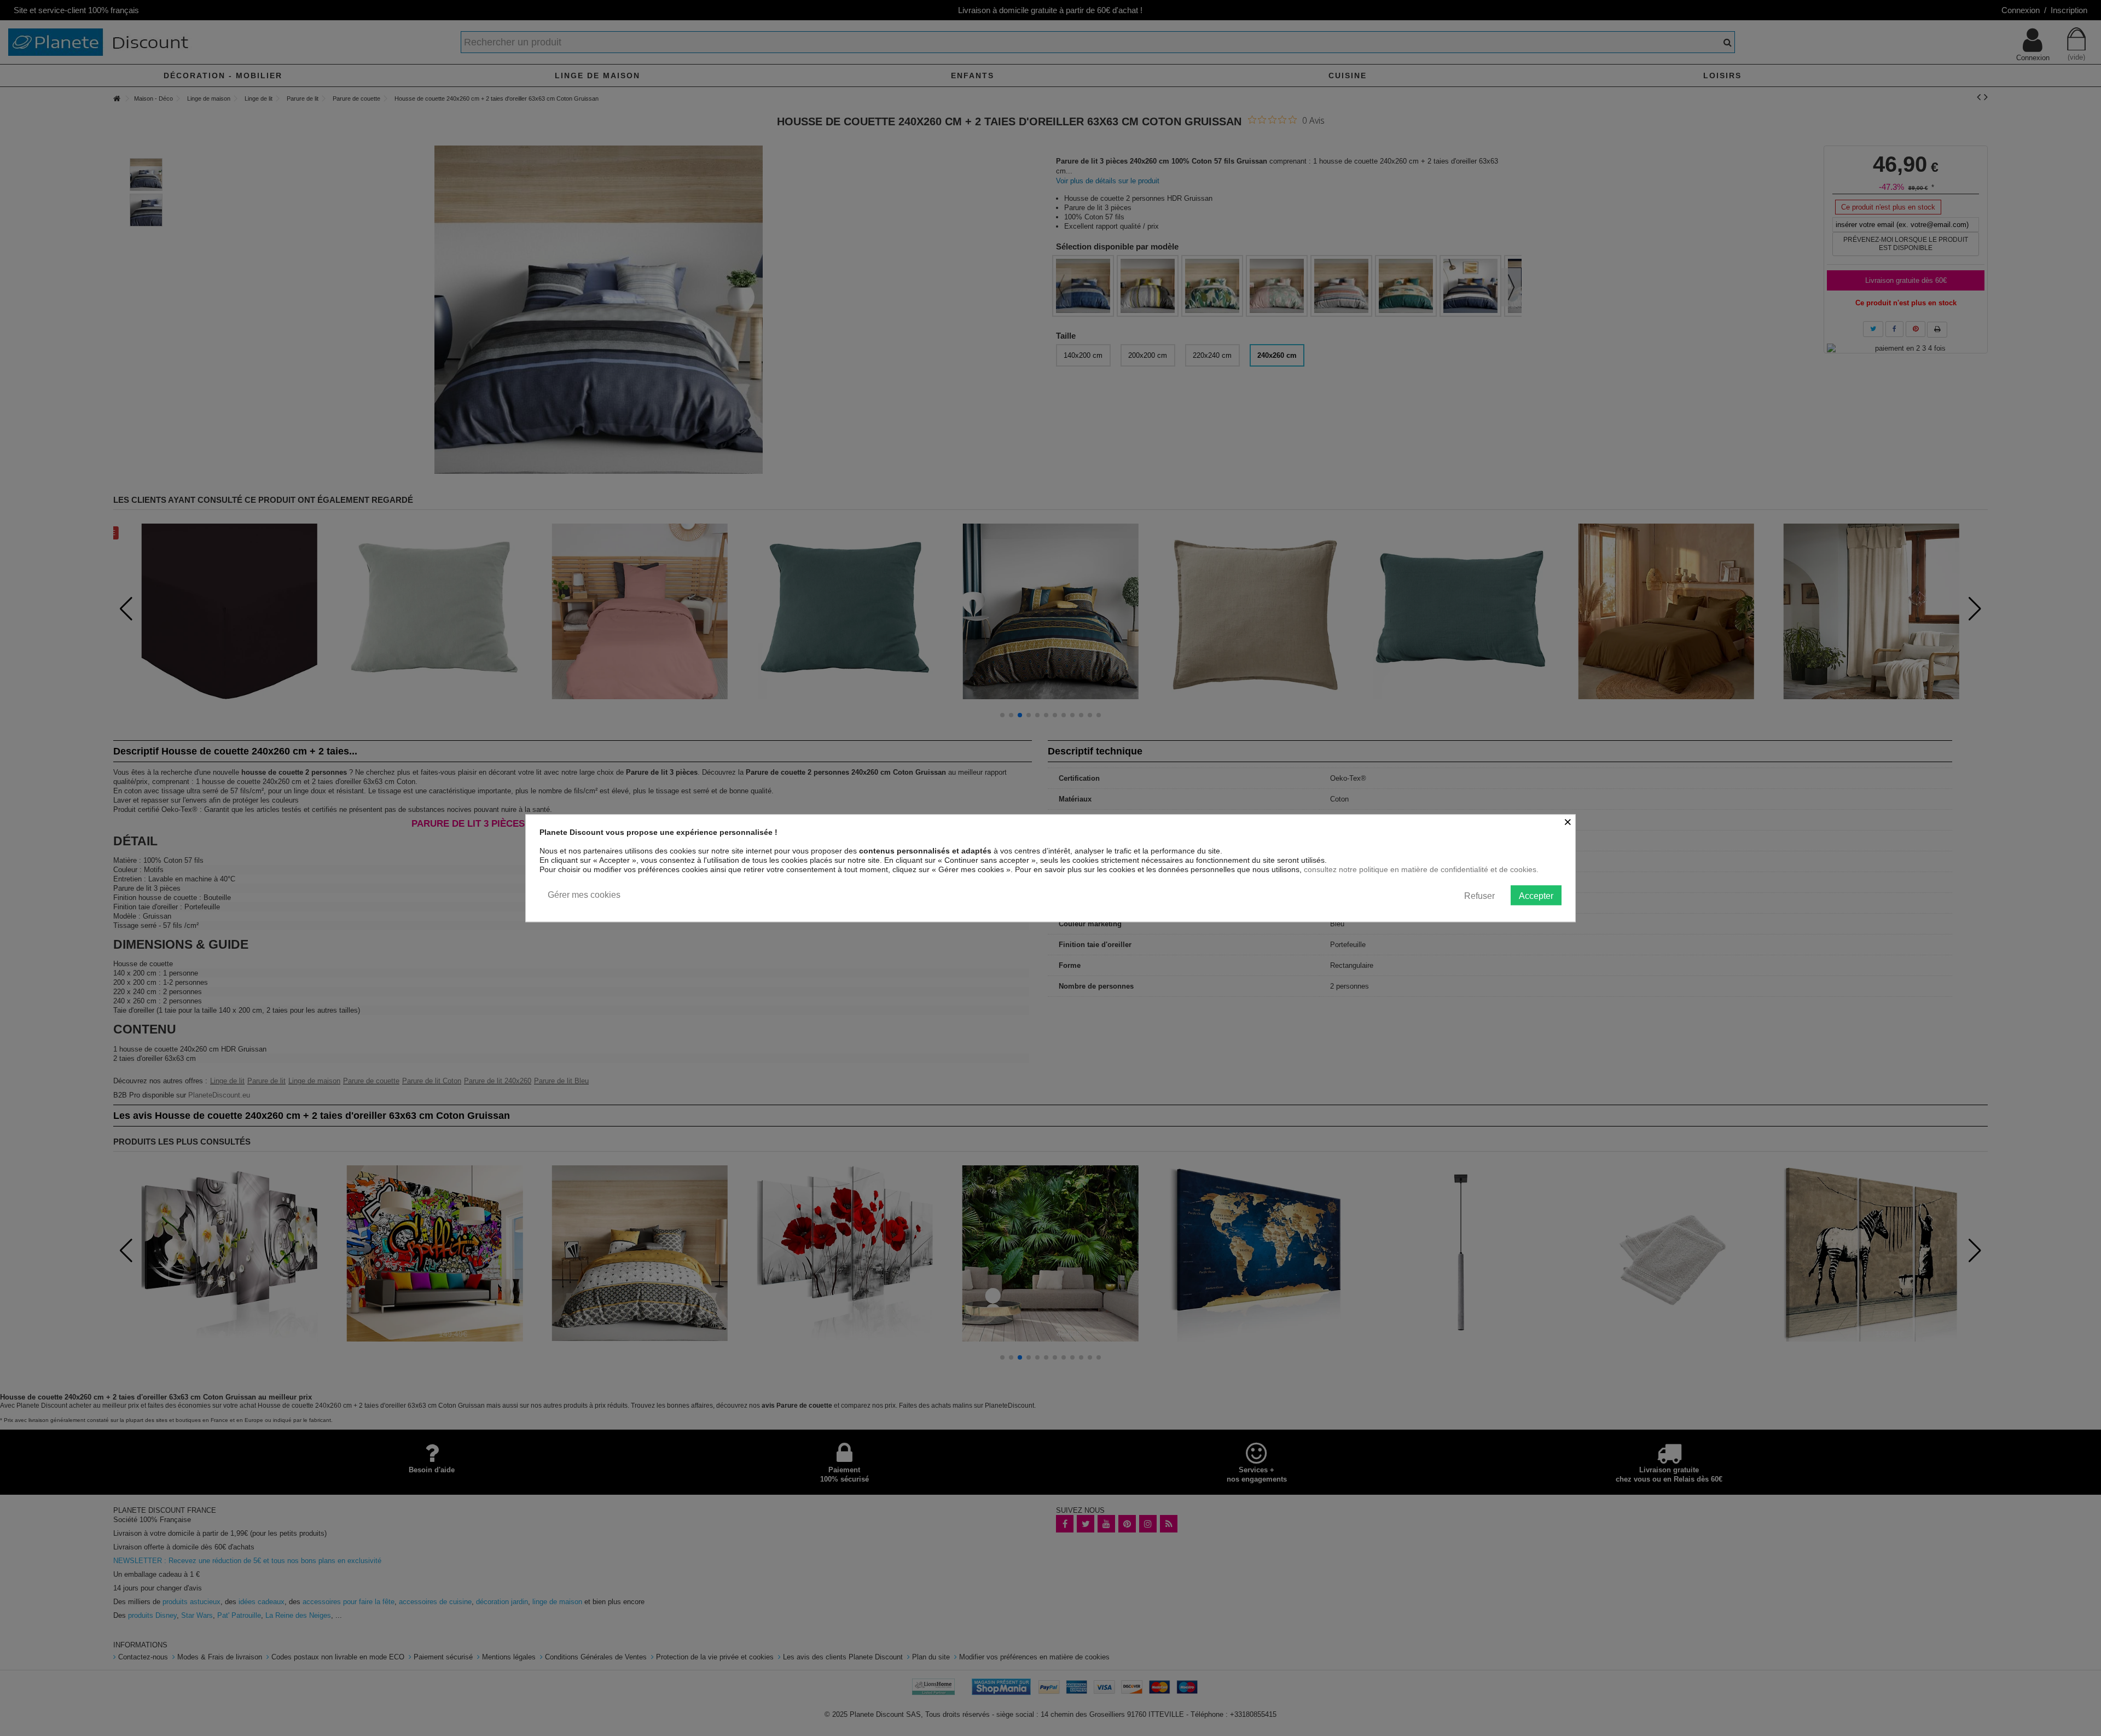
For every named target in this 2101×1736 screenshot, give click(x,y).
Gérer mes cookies (584, 895)
